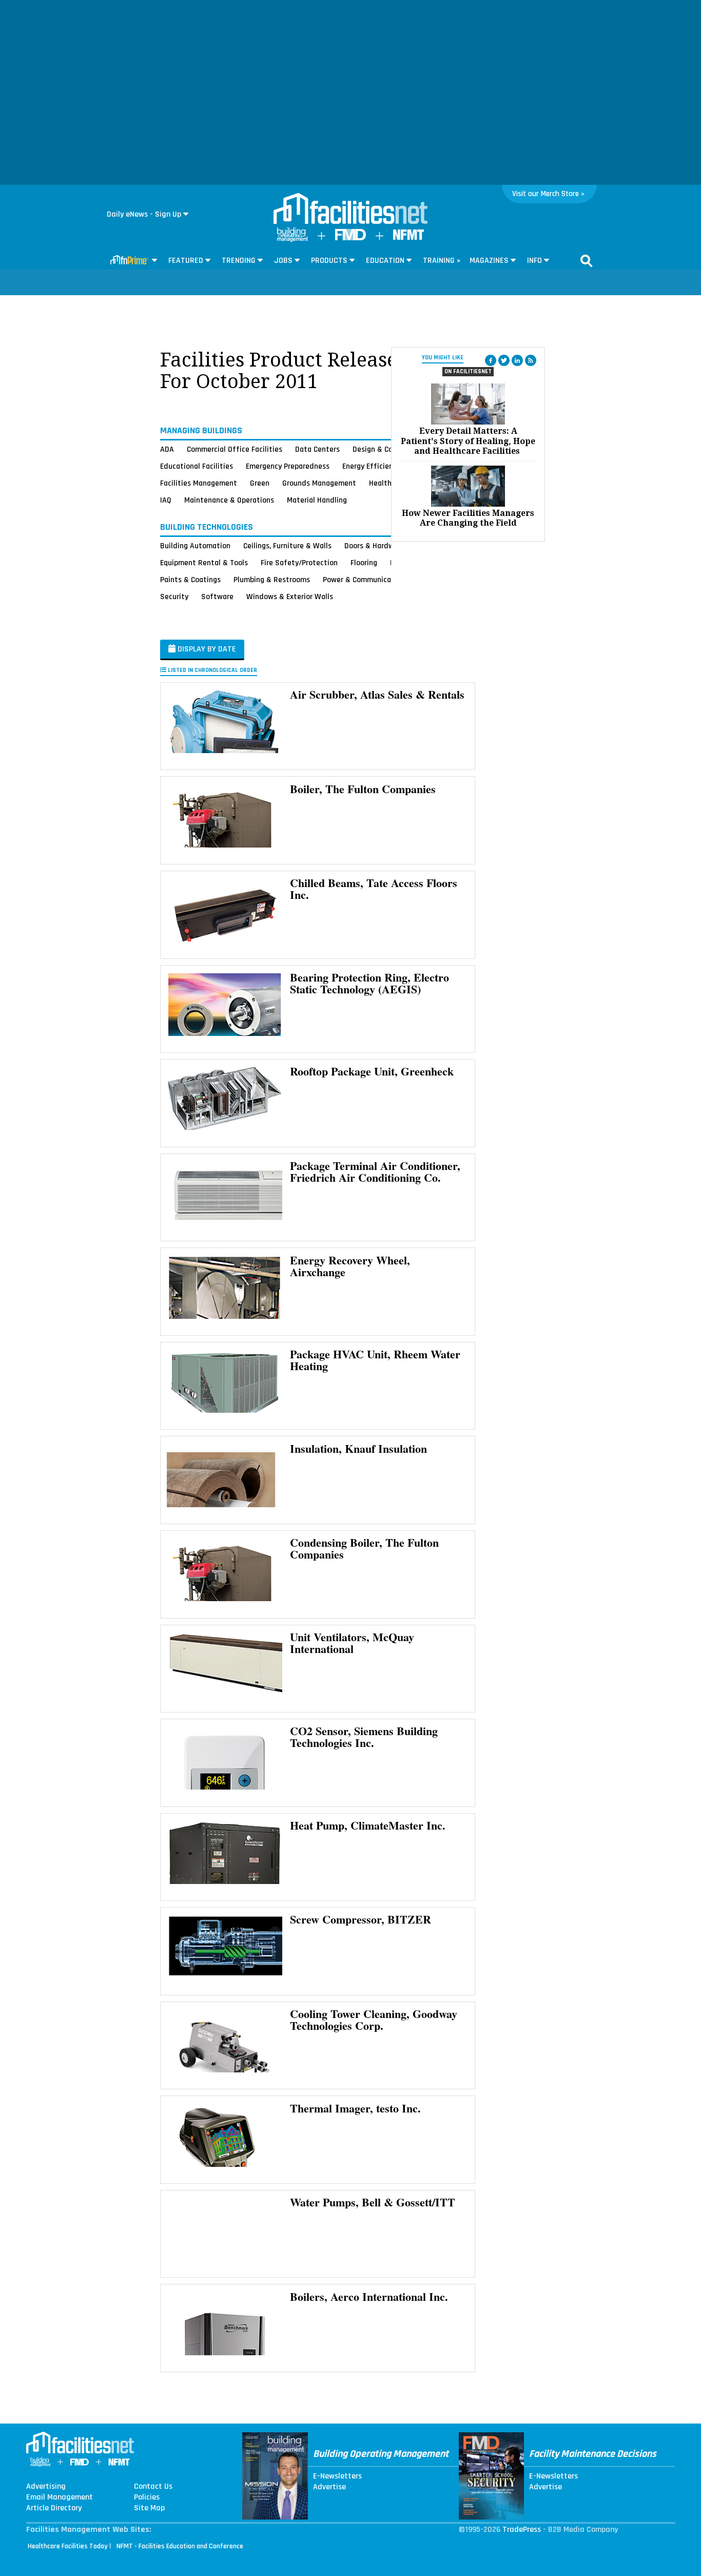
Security (174, 597)
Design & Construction (390, 449)
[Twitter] (504, 360)
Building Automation (195, 546)
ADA (167, 449)
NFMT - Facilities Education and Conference (180, 2546)
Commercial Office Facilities (235, 449)
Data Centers (317, 449)
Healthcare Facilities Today (68, 2546)
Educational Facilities (197, 466)
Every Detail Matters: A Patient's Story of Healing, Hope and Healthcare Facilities (468, 441)
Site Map (149, 2508)
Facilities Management (199, 483)
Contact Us (153, 2487)
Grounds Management (319, 483)
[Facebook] (491, 360)
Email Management (60, 2497)
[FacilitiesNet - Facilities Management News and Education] (350, 209)
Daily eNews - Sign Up (144, 214)
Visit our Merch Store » (548, 194)
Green (260, 483)
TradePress (522, 2530)
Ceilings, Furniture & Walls (287, 546)
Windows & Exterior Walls (290, 597)
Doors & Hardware (375, 546)
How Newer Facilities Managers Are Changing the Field (468, 518)
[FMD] (350, 238)
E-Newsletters (337, 2476)
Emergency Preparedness (288, 466)
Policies (147, 2497)
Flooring (364, 563)
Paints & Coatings (190, 580)
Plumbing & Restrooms (272, 580)
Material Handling (317, 500)
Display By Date (206, 649)
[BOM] (293, 239)
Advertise (329, 2487)
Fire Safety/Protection (299, 563)
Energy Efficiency (371, 466)
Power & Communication (364, 580)
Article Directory (54, 2508)
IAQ (166, 500)
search (587, 261)
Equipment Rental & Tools (204, 563)
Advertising (46, 2487)
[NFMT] (408, 237)
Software (217, 597)
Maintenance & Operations (229, 500)
